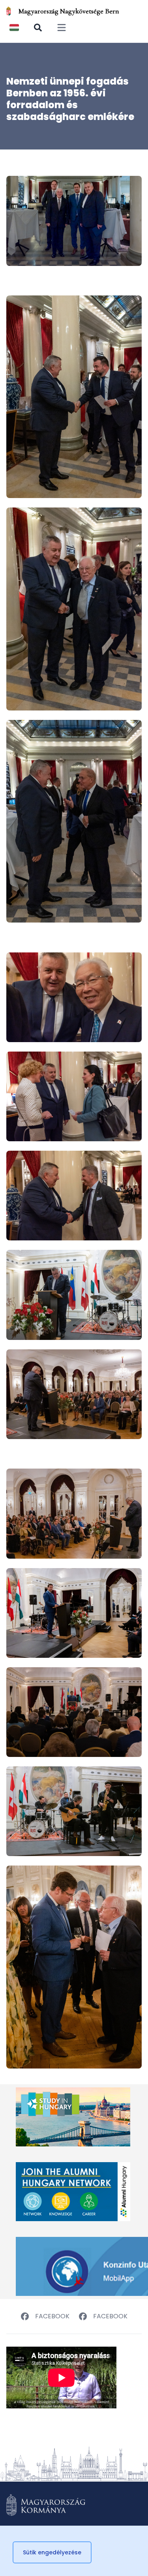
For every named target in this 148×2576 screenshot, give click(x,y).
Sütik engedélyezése (52, 2552)
